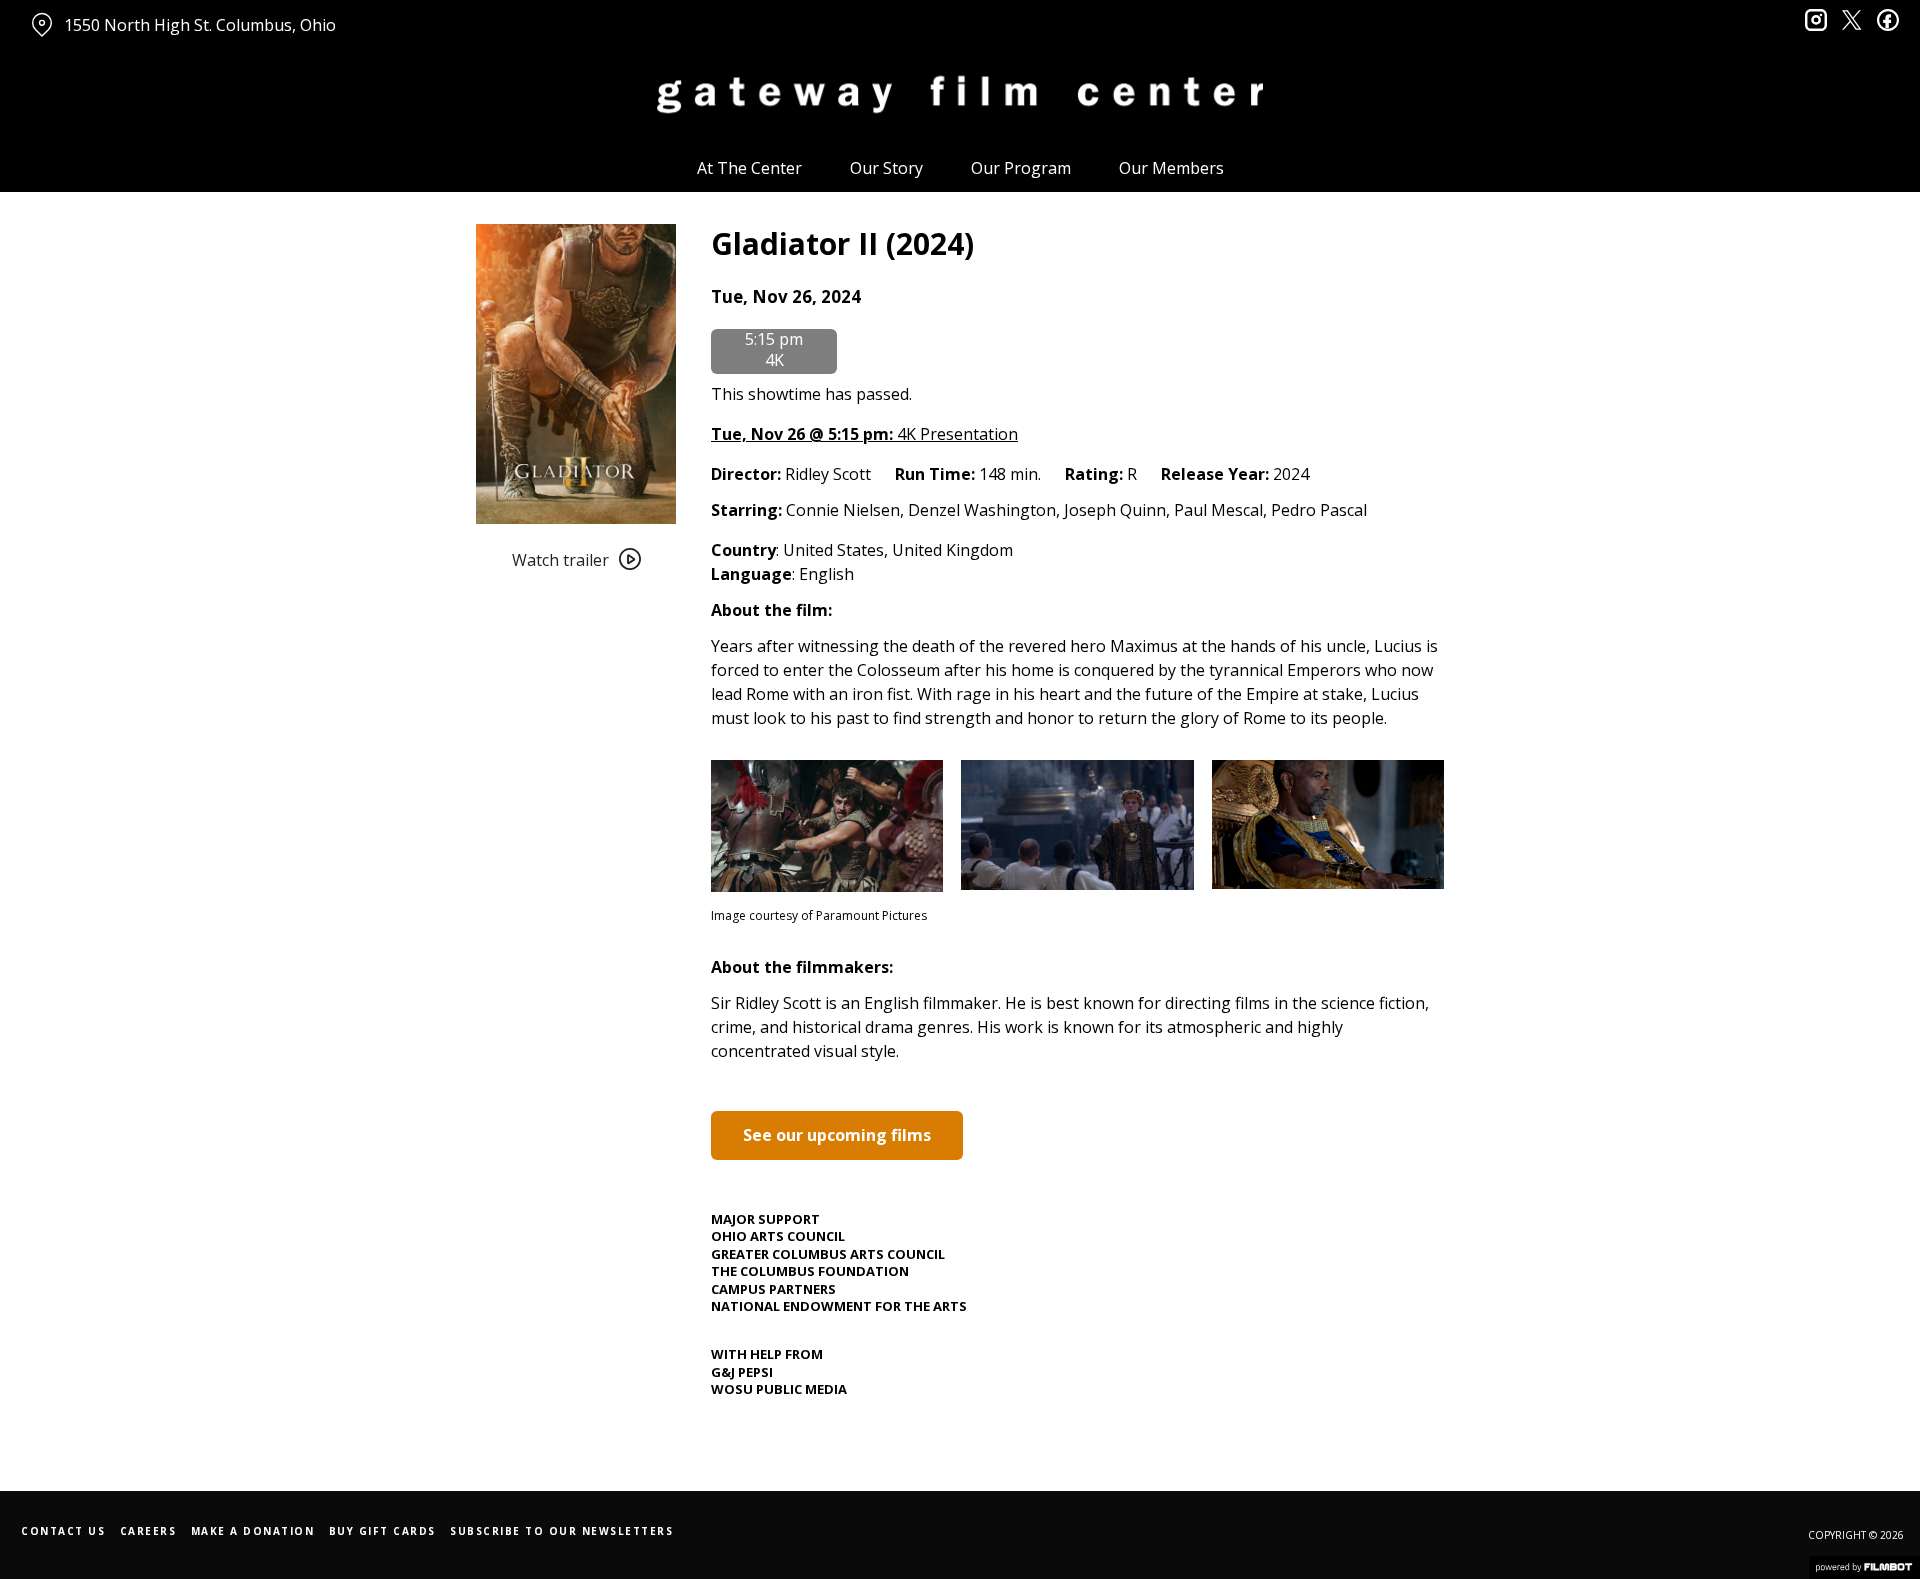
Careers (148, 1531)
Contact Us (63, 1531)
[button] (786, 297)
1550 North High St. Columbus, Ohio (200, 25)
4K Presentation (864, 434)
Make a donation (253, 1531)
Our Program (1021, 168)
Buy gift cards (382, 1531)
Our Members (1171, 168)
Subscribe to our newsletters (561, 1531)
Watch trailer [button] (560, 560)
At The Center (749, 168)
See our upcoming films (837, 1135)
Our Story (886, 168)
